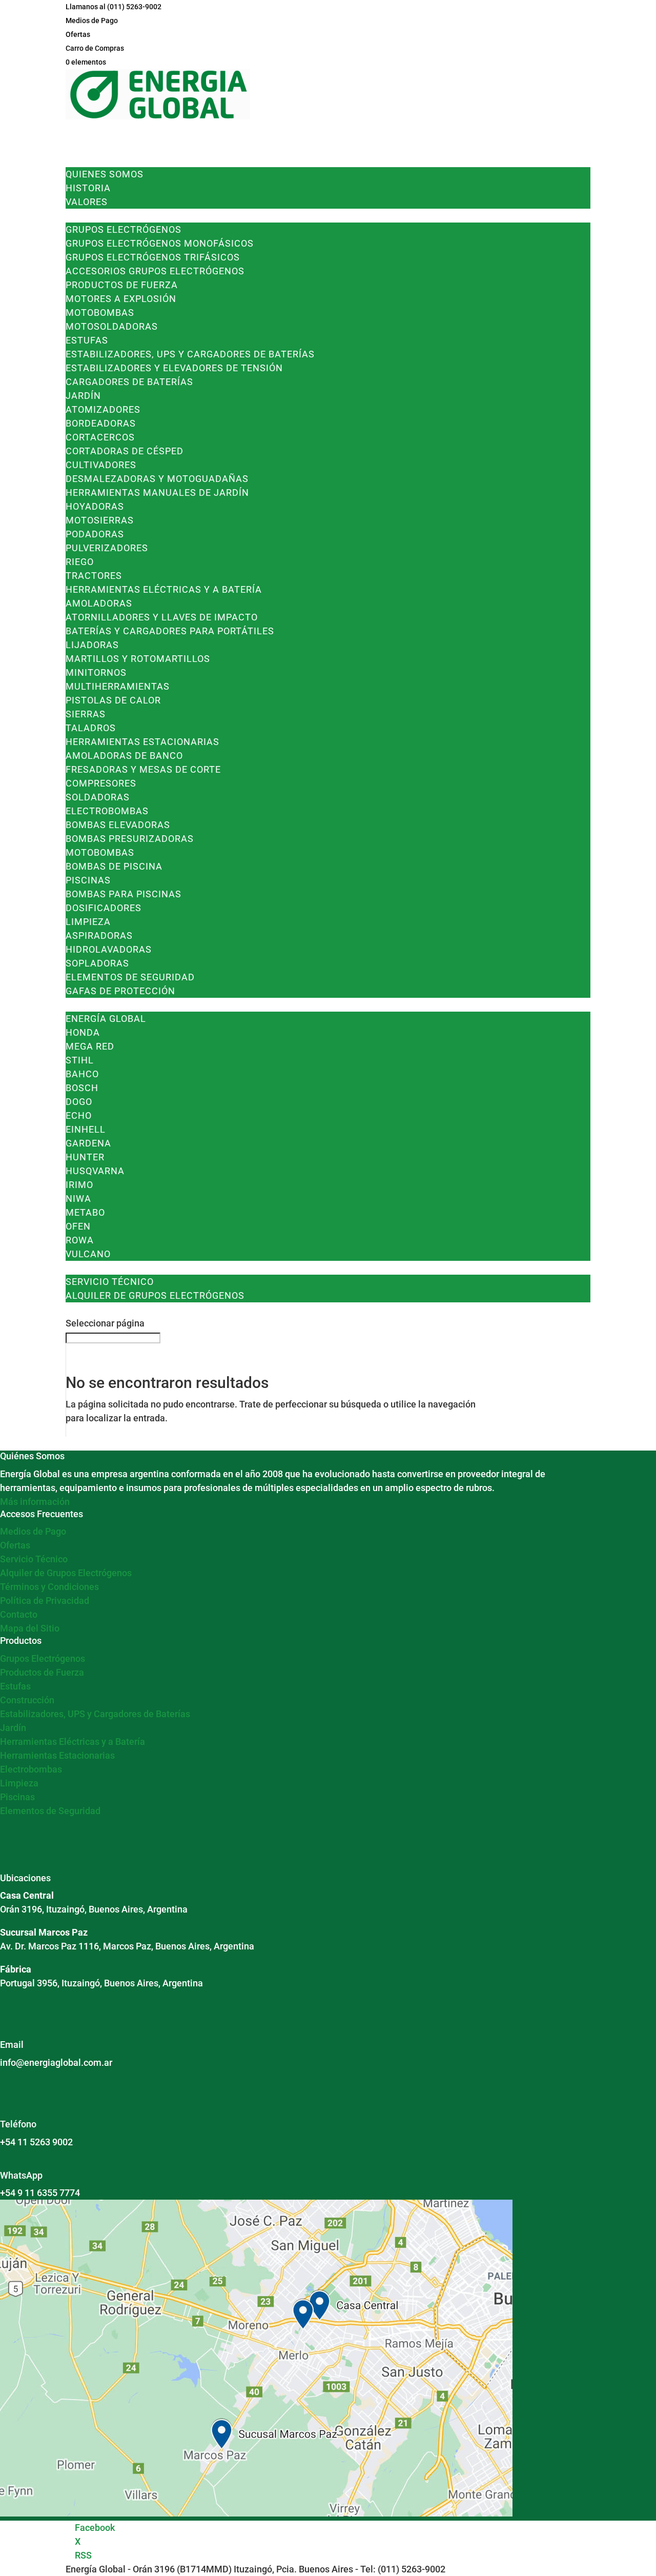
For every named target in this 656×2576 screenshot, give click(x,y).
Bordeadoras (101, 423)
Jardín (83, 396)
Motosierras (100, 520)
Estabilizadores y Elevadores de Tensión (174, 368)
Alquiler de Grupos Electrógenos (155, 1295)
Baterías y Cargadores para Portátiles (170, 631)
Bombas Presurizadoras (130, 839)
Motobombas (100, 313)
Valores (87, 202)
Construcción (27, 1700)
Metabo (85, 1212)
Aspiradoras (99, 935)
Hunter (85, 1157)
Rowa (80, 1240)
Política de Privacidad (45, 1601)
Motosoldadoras (112, 326)
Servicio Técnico (110, 1282)
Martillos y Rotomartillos (138, 659)
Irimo (79, 1185)
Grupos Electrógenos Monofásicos (160, 243)
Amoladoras (99, 603)
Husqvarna (95, 1171)
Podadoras (95, 534)
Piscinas (88, 880)
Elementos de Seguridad (130, 977)
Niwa (78, 1199)
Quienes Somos (105, 174)
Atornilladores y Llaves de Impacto (162, 617)
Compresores (101, 783)
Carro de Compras (95, 48)
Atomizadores (103, 409)
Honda (83, 1032)
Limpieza (88, 922)
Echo (79, 1115)
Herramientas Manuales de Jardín (157, 492)
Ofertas (78, 34)
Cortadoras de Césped (125, 451)
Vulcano (88, 1254)
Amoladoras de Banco (124, 756)
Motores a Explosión (121, 299)
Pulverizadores (107, 548)
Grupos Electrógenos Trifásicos (153, 257)
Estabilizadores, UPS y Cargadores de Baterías (190, 354)
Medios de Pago (92, 21)
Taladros (91, 728)
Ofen (78, 1226)
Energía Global (106, 1019)
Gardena (88, 1143)
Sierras (86, 714)
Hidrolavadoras (109, 949)
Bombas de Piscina (114, 866)
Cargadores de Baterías (129, 382)
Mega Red (90, 1046)
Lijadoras (92, 645)
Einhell (86, 1129)
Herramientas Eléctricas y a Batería (164, 589)
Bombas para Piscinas (124, 894)
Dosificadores (104, 908)
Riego (80, 562)
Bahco (82, 1074)
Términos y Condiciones (49, 1587)
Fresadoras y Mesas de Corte (143, 769)
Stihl (80, 1060)
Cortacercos (100, 437)
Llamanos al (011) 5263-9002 (114, 7)
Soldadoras (98, 797)
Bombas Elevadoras (118, 825)
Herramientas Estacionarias (142, 742)
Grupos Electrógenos (124, 229)
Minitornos (96, 672)
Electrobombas (107, 811)
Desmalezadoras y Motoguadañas (157, 479)
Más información (35, 1502)
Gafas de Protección (120, 991)
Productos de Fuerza (122, 285)
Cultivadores (101, 465)
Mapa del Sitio (30, 1628)
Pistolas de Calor (113, 700)
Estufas (87, 340)
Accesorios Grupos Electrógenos (155, 271)
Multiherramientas (118, 686)
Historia (88, 188)
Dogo (79, 1102)
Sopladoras (97, 963)
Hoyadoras (95, 506)
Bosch (82, 1088)
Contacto (19, 1614)
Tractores (94, 576)
